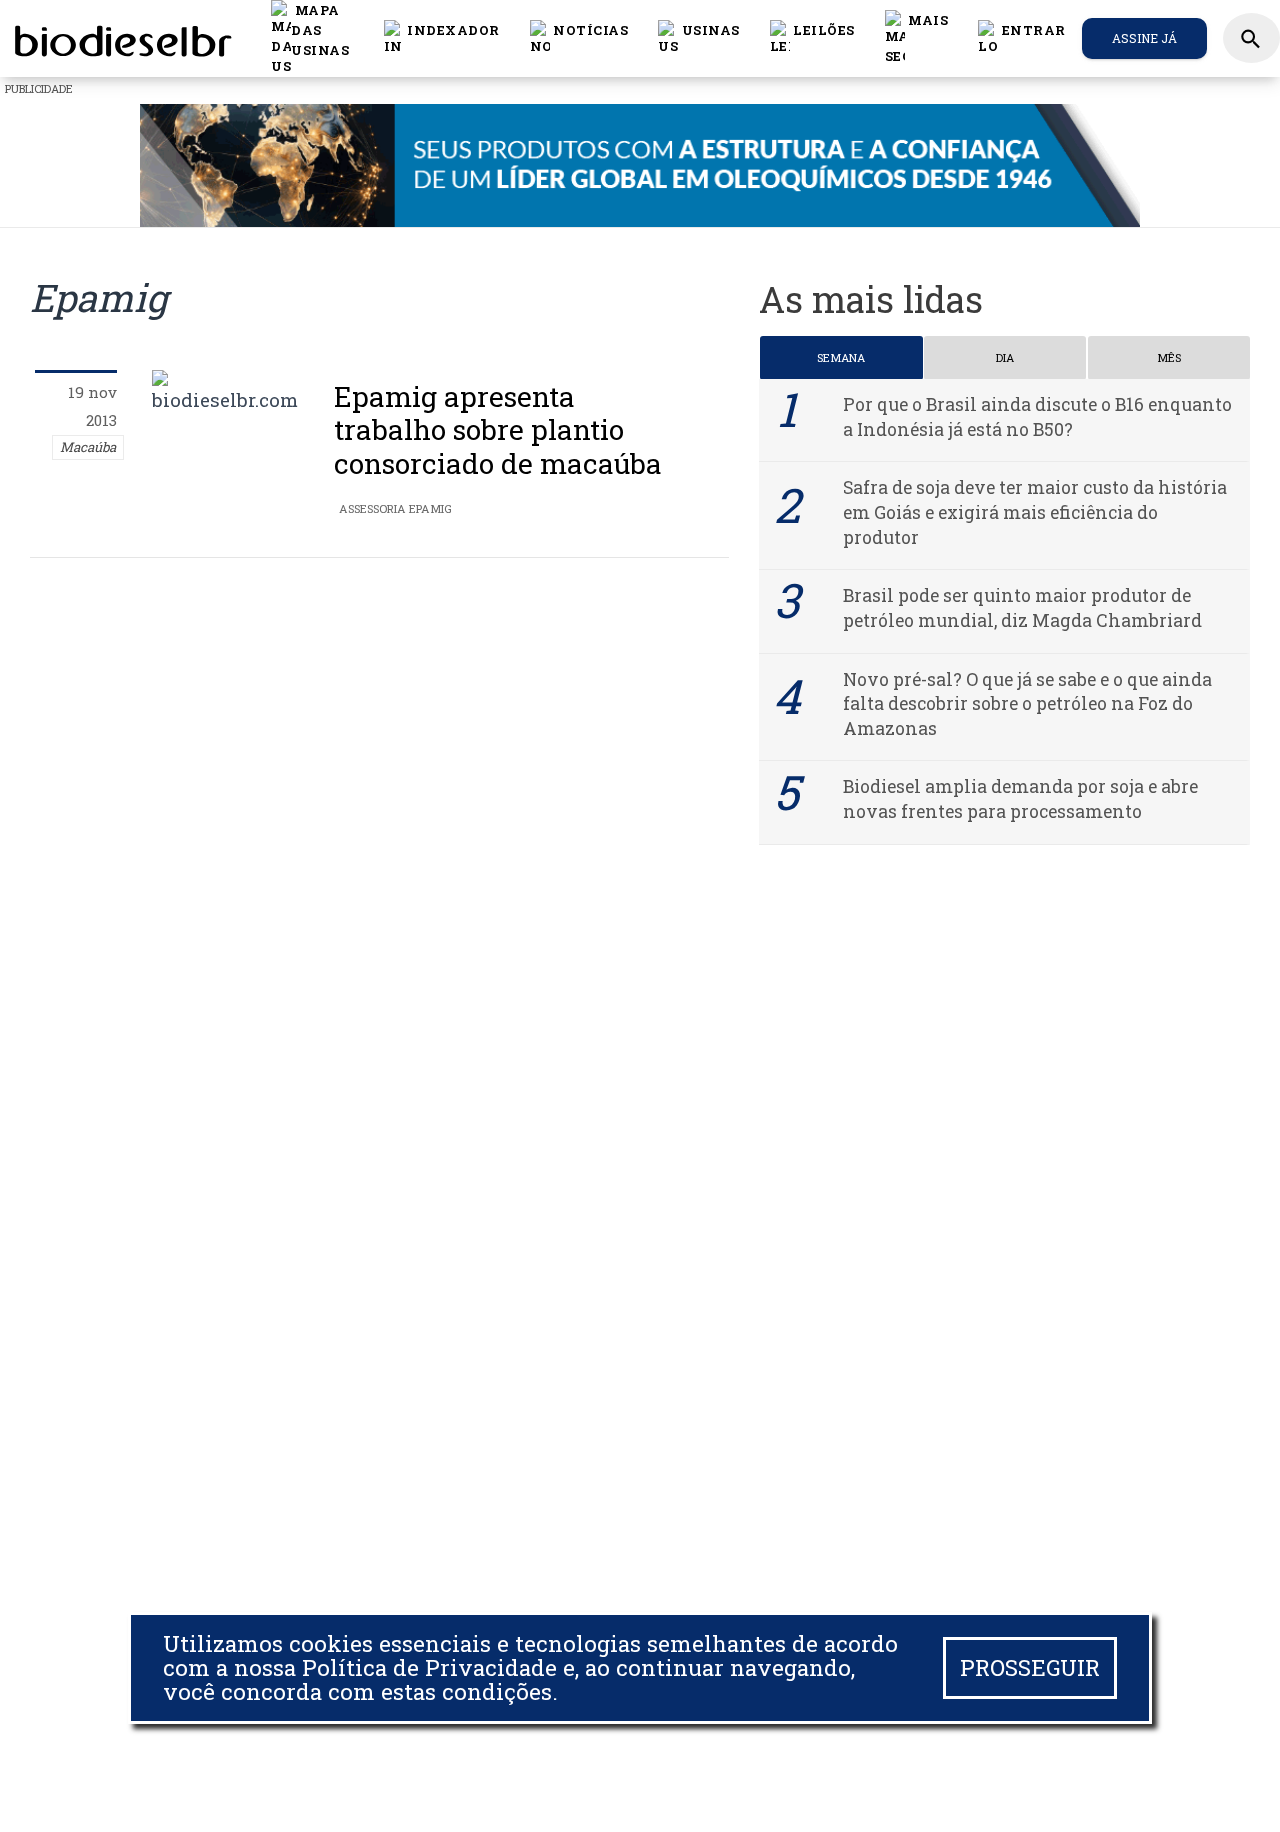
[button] (579, 38)
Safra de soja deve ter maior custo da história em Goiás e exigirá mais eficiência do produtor (1035, 512)
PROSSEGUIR (1030, 1667)
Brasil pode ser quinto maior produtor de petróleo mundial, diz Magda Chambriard (1022, 608)
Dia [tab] (1005, 357)
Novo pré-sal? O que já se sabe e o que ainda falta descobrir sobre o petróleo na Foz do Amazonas (1027, 704)
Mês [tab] (1169, 357)
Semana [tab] (841, 357)
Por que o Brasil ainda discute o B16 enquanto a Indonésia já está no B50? (1037, 417)
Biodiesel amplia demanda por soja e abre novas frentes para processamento (1020, 799)
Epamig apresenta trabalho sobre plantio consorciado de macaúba (498, 430)
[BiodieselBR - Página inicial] (120, 38)
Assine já (1144, 38)
